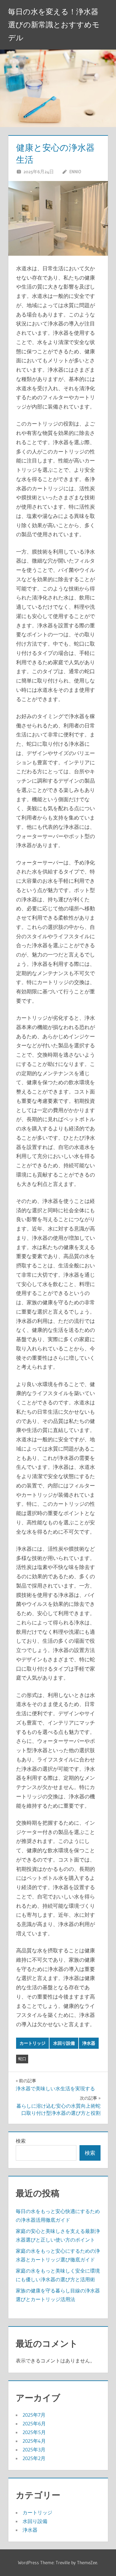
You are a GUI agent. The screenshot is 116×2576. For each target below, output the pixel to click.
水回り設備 (64, 2043)
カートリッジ (32, 2043)
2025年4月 (34, 2441)
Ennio (75, 172)
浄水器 (89, 2043)
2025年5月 (34, 2432)
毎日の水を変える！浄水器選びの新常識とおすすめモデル (54, 25)
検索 (21, 2141)
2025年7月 (34, 2415)
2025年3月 (34, 2450)
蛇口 (22, 2059)
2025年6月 (34, 2424)
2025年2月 (34, 2458)
